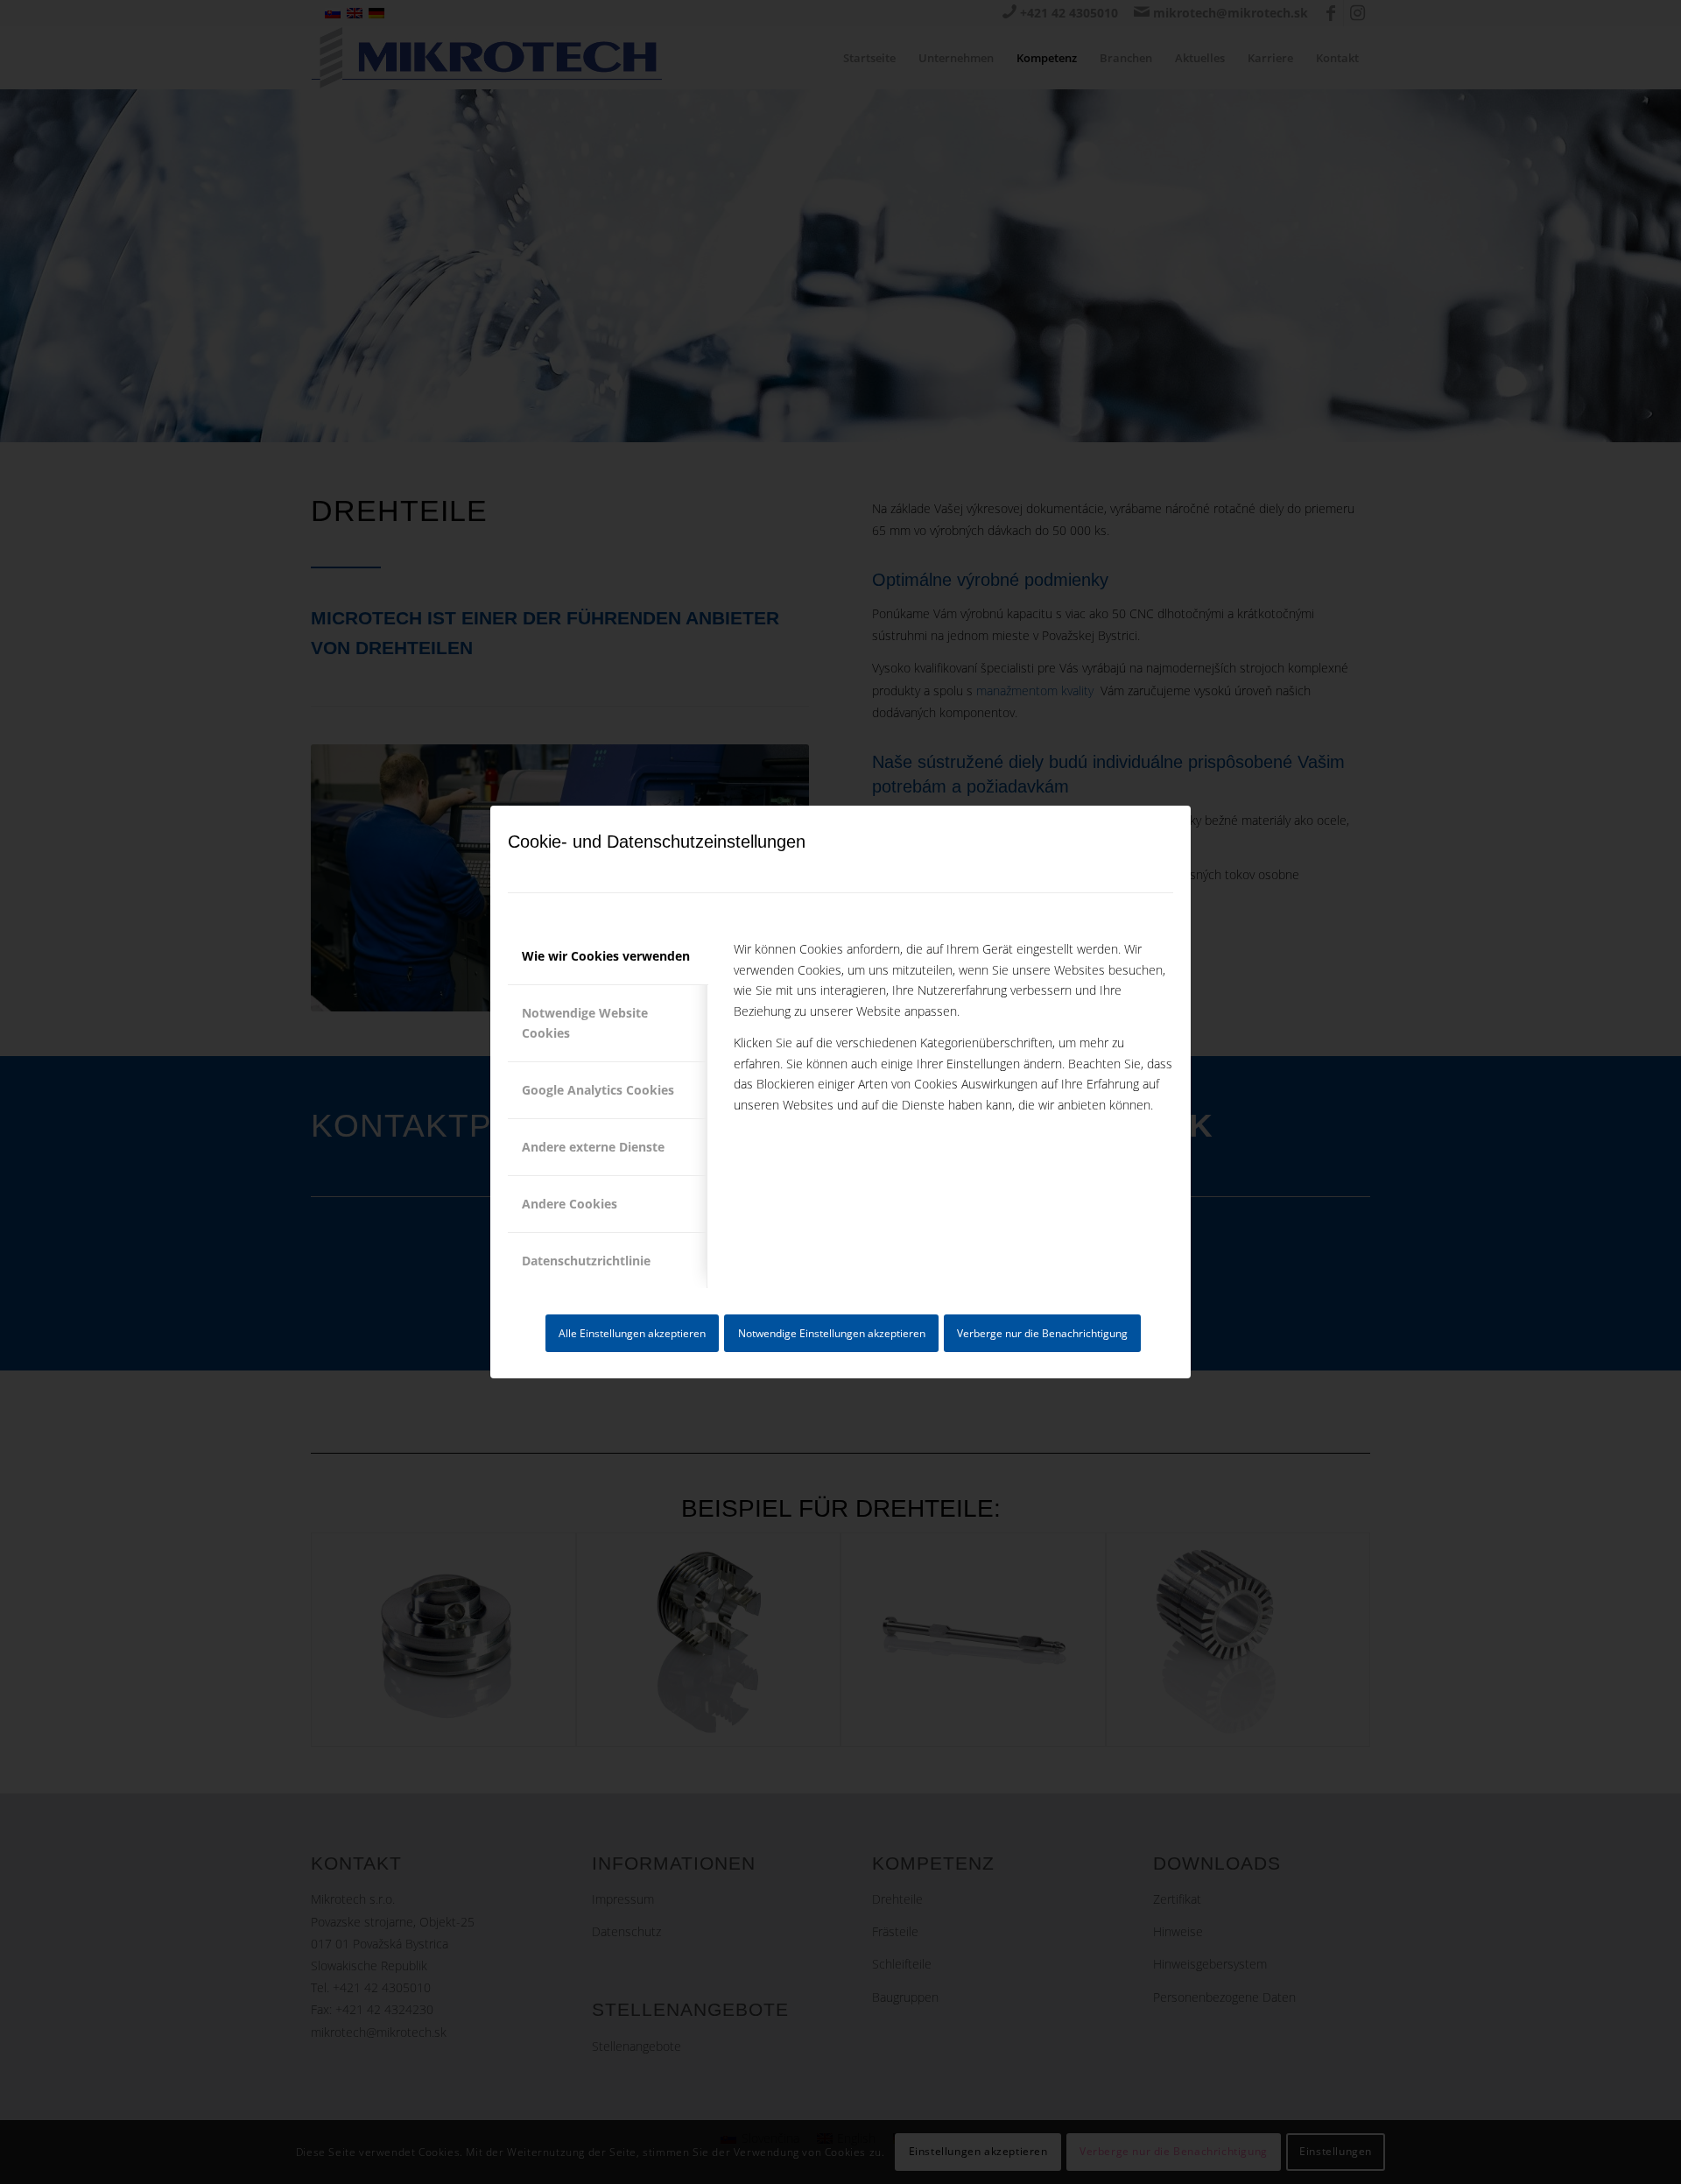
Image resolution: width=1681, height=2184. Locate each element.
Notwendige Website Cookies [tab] (585, 1023)
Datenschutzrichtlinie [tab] (586, 1261)
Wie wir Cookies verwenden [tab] (606, 956)
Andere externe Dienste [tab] (593, 1147)
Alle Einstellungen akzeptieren (632, 1333)
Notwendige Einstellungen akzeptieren (832, 1333)
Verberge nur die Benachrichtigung (1042, 1333)
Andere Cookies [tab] (570, 1204)
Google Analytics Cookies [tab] (598, 1090)
